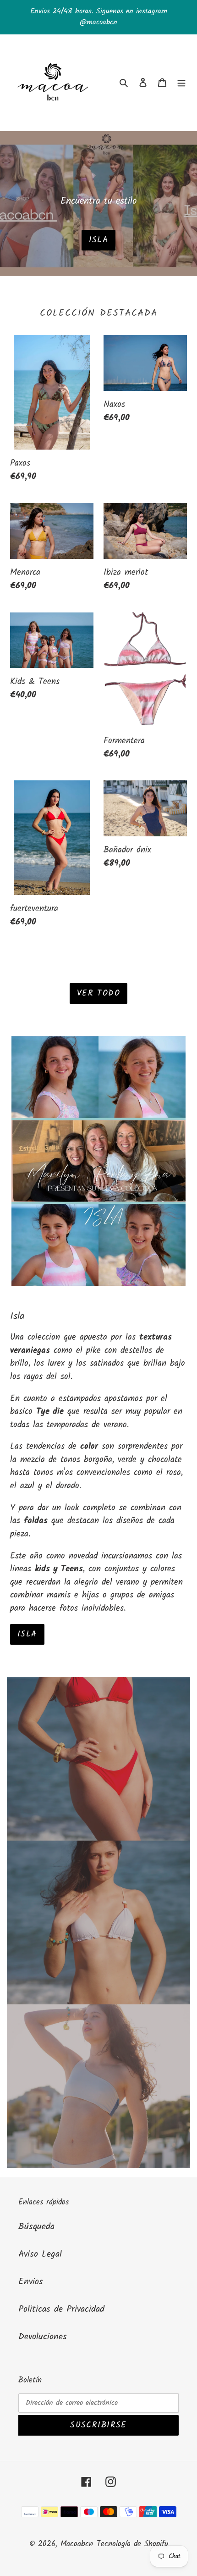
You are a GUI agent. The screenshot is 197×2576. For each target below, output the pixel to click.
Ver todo (99, 993)
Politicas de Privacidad (61, 2309)
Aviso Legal (40, 2254)
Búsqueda (36, 2227)
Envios (31, 2282)
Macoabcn (77, 2544)
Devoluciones (43, 2337)
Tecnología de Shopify (132, 2544)
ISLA (27, 1634)
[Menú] (181, 83)
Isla (99, 240)
